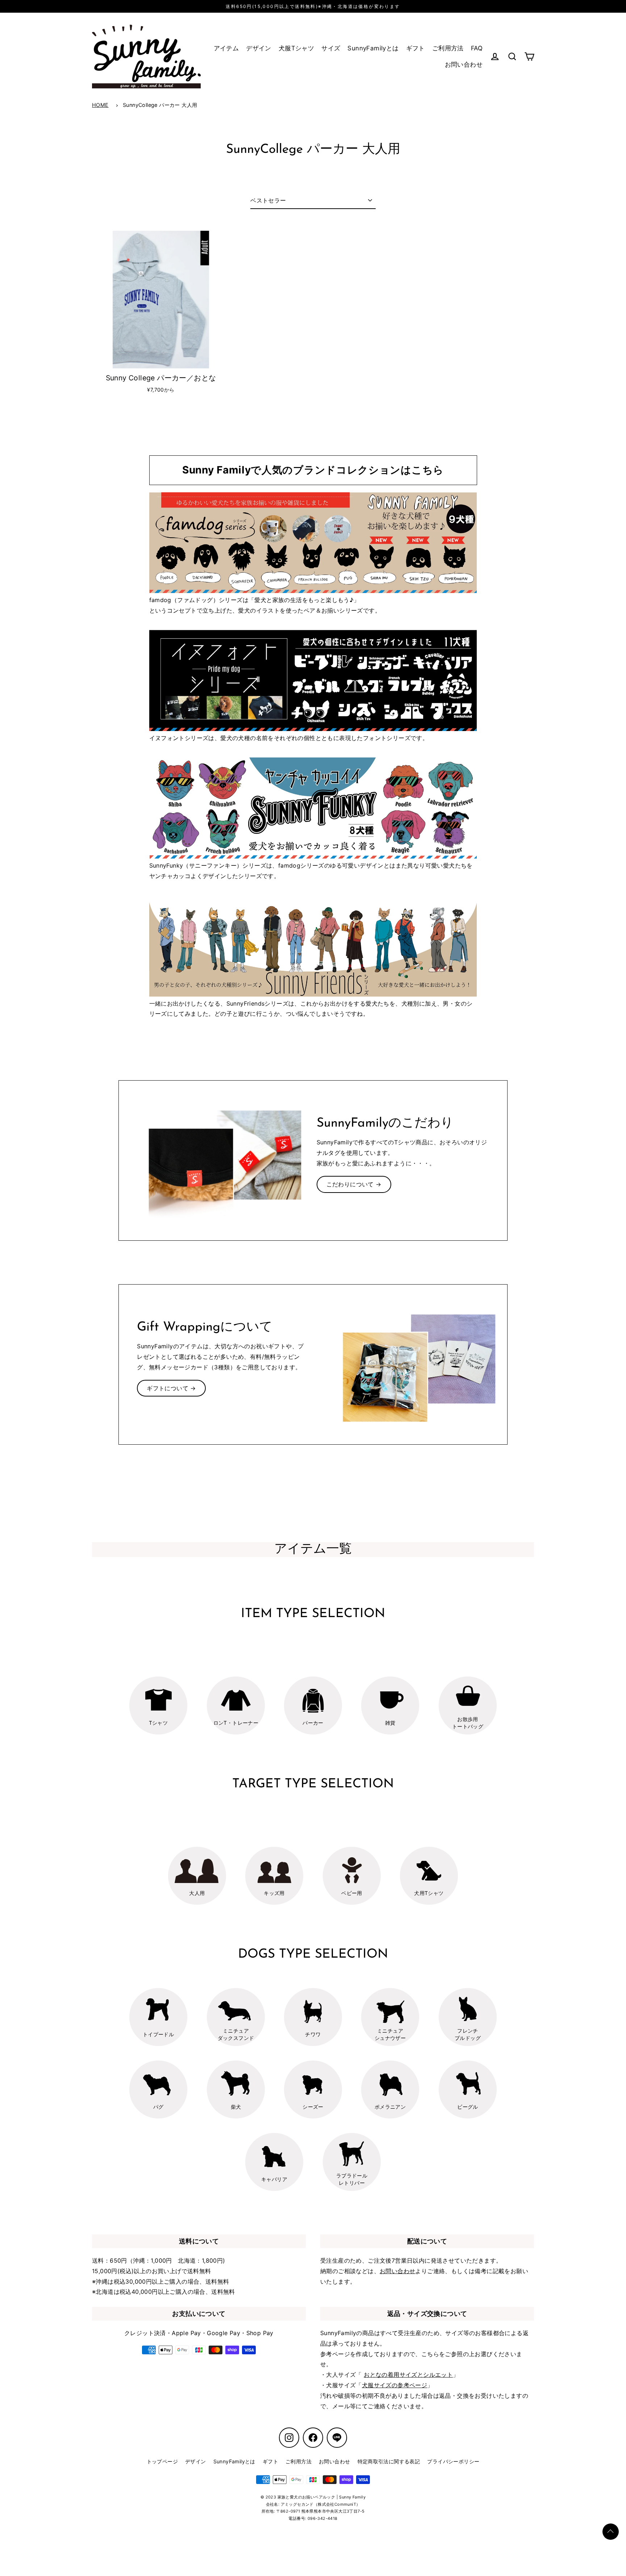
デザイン (259, 48)
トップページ (162, 2461)
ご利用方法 (448, 48)
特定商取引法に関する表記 (389, 2461)
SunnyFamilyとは (373, 48)
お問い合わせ (464, 64)
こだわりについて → (354, 1184)
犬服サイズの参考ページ (395, 2385)
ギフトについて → (171, 1388)
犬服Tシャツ (296, 48)
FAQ (477, 48)
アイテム (226, 48)
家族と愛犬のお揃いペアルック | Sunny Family (322, 2497)
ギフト (416, 48)
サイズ (331, 48)
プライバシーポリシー (453, 2461)
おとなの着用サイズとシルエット (408, 2375)
